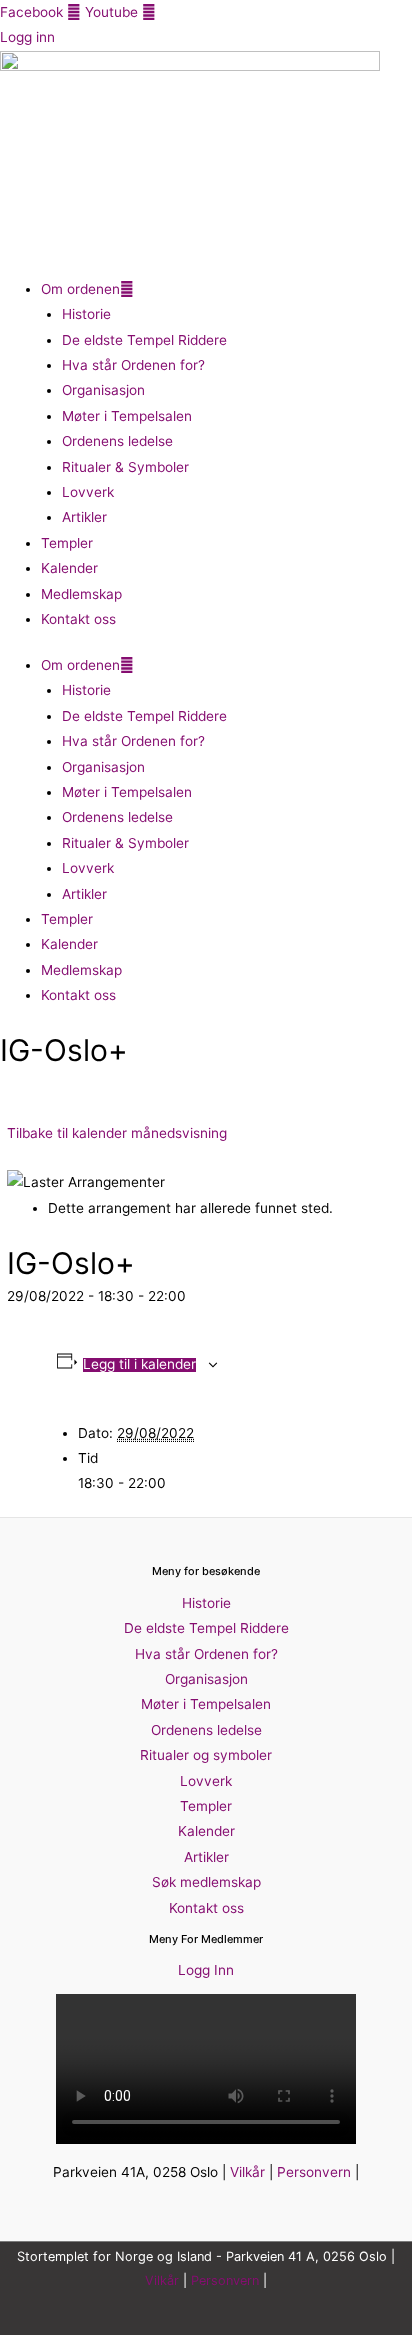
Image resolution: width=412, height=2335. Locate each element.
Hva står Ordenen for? (133, 365)
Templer (67, 543)
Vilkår (247, 2172)
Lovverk (88, 492)
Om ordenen (80, 289)
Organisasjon (103, 390)
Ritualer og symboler (206, 1755)
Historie (86, 314)
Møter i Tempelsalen (127, 416)
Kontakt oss (78, 619)
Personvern (314, 2172)
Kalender (69, 568)
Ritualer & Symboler (125, 467)
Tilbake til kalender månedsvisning (117, 1133)
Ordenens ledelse (117, 441)
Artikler (84, 517)
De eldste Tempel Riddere (144, 340)
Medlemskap (81, 594)
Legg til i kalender (139, 1365)
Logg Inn (206, 1970)
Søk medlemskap (206, 1882)
